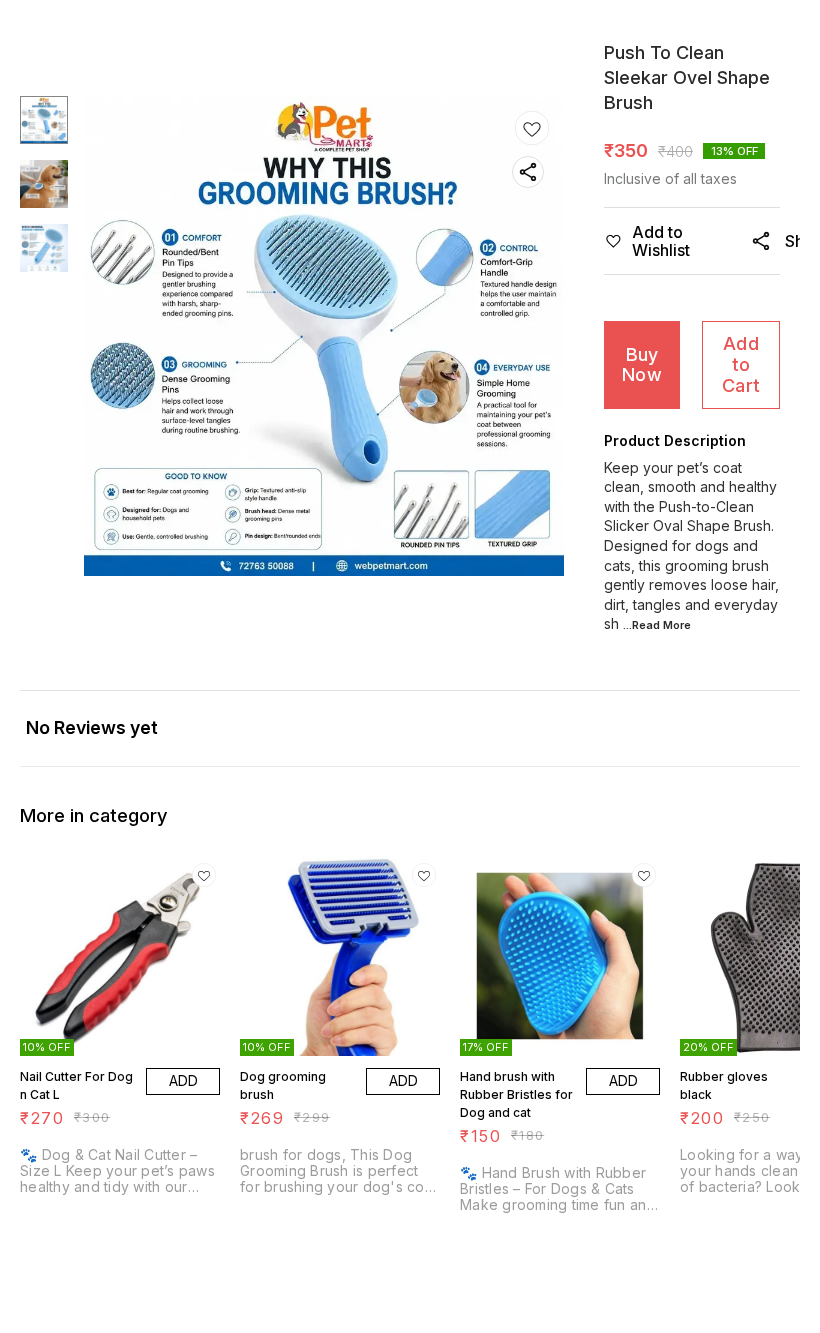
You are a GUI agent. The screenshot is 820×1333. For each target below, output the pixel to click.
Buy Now (642, 365)
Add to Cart (741, 364)
